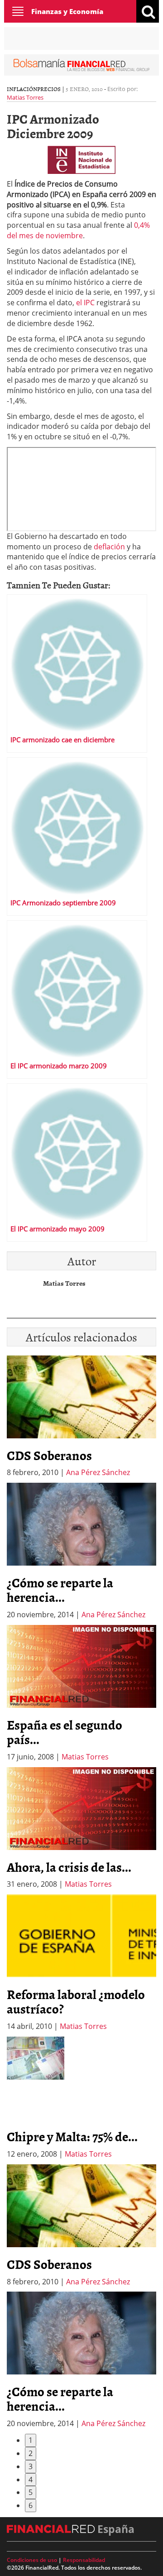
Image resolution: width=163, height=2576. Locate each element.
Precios (49, 89)
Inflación (22, 89)
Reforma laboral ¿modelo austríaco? (76, 2001)
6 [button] (31, 2505)
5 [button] (31, 2492)
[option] (81, 1551)
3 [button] (31, 2466)
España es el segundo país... (65, 1732)
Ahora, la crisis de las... (69, 1867)
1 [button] (31, 2440)
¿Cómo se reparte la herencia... (60, 1590)
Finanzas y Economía (67, 11)
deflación (109, 547)
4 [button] (31, 2480)
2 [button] (31, 2453)
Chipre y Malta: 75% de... (72, 2136)
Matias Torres (25, 97)
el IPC (86, 303)
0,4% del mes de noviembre (78, 230)
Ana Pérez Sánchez (98, 1472)
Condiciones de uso (32, 2560)
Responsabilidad (84, 2560)
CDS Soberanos (49, 1455)
